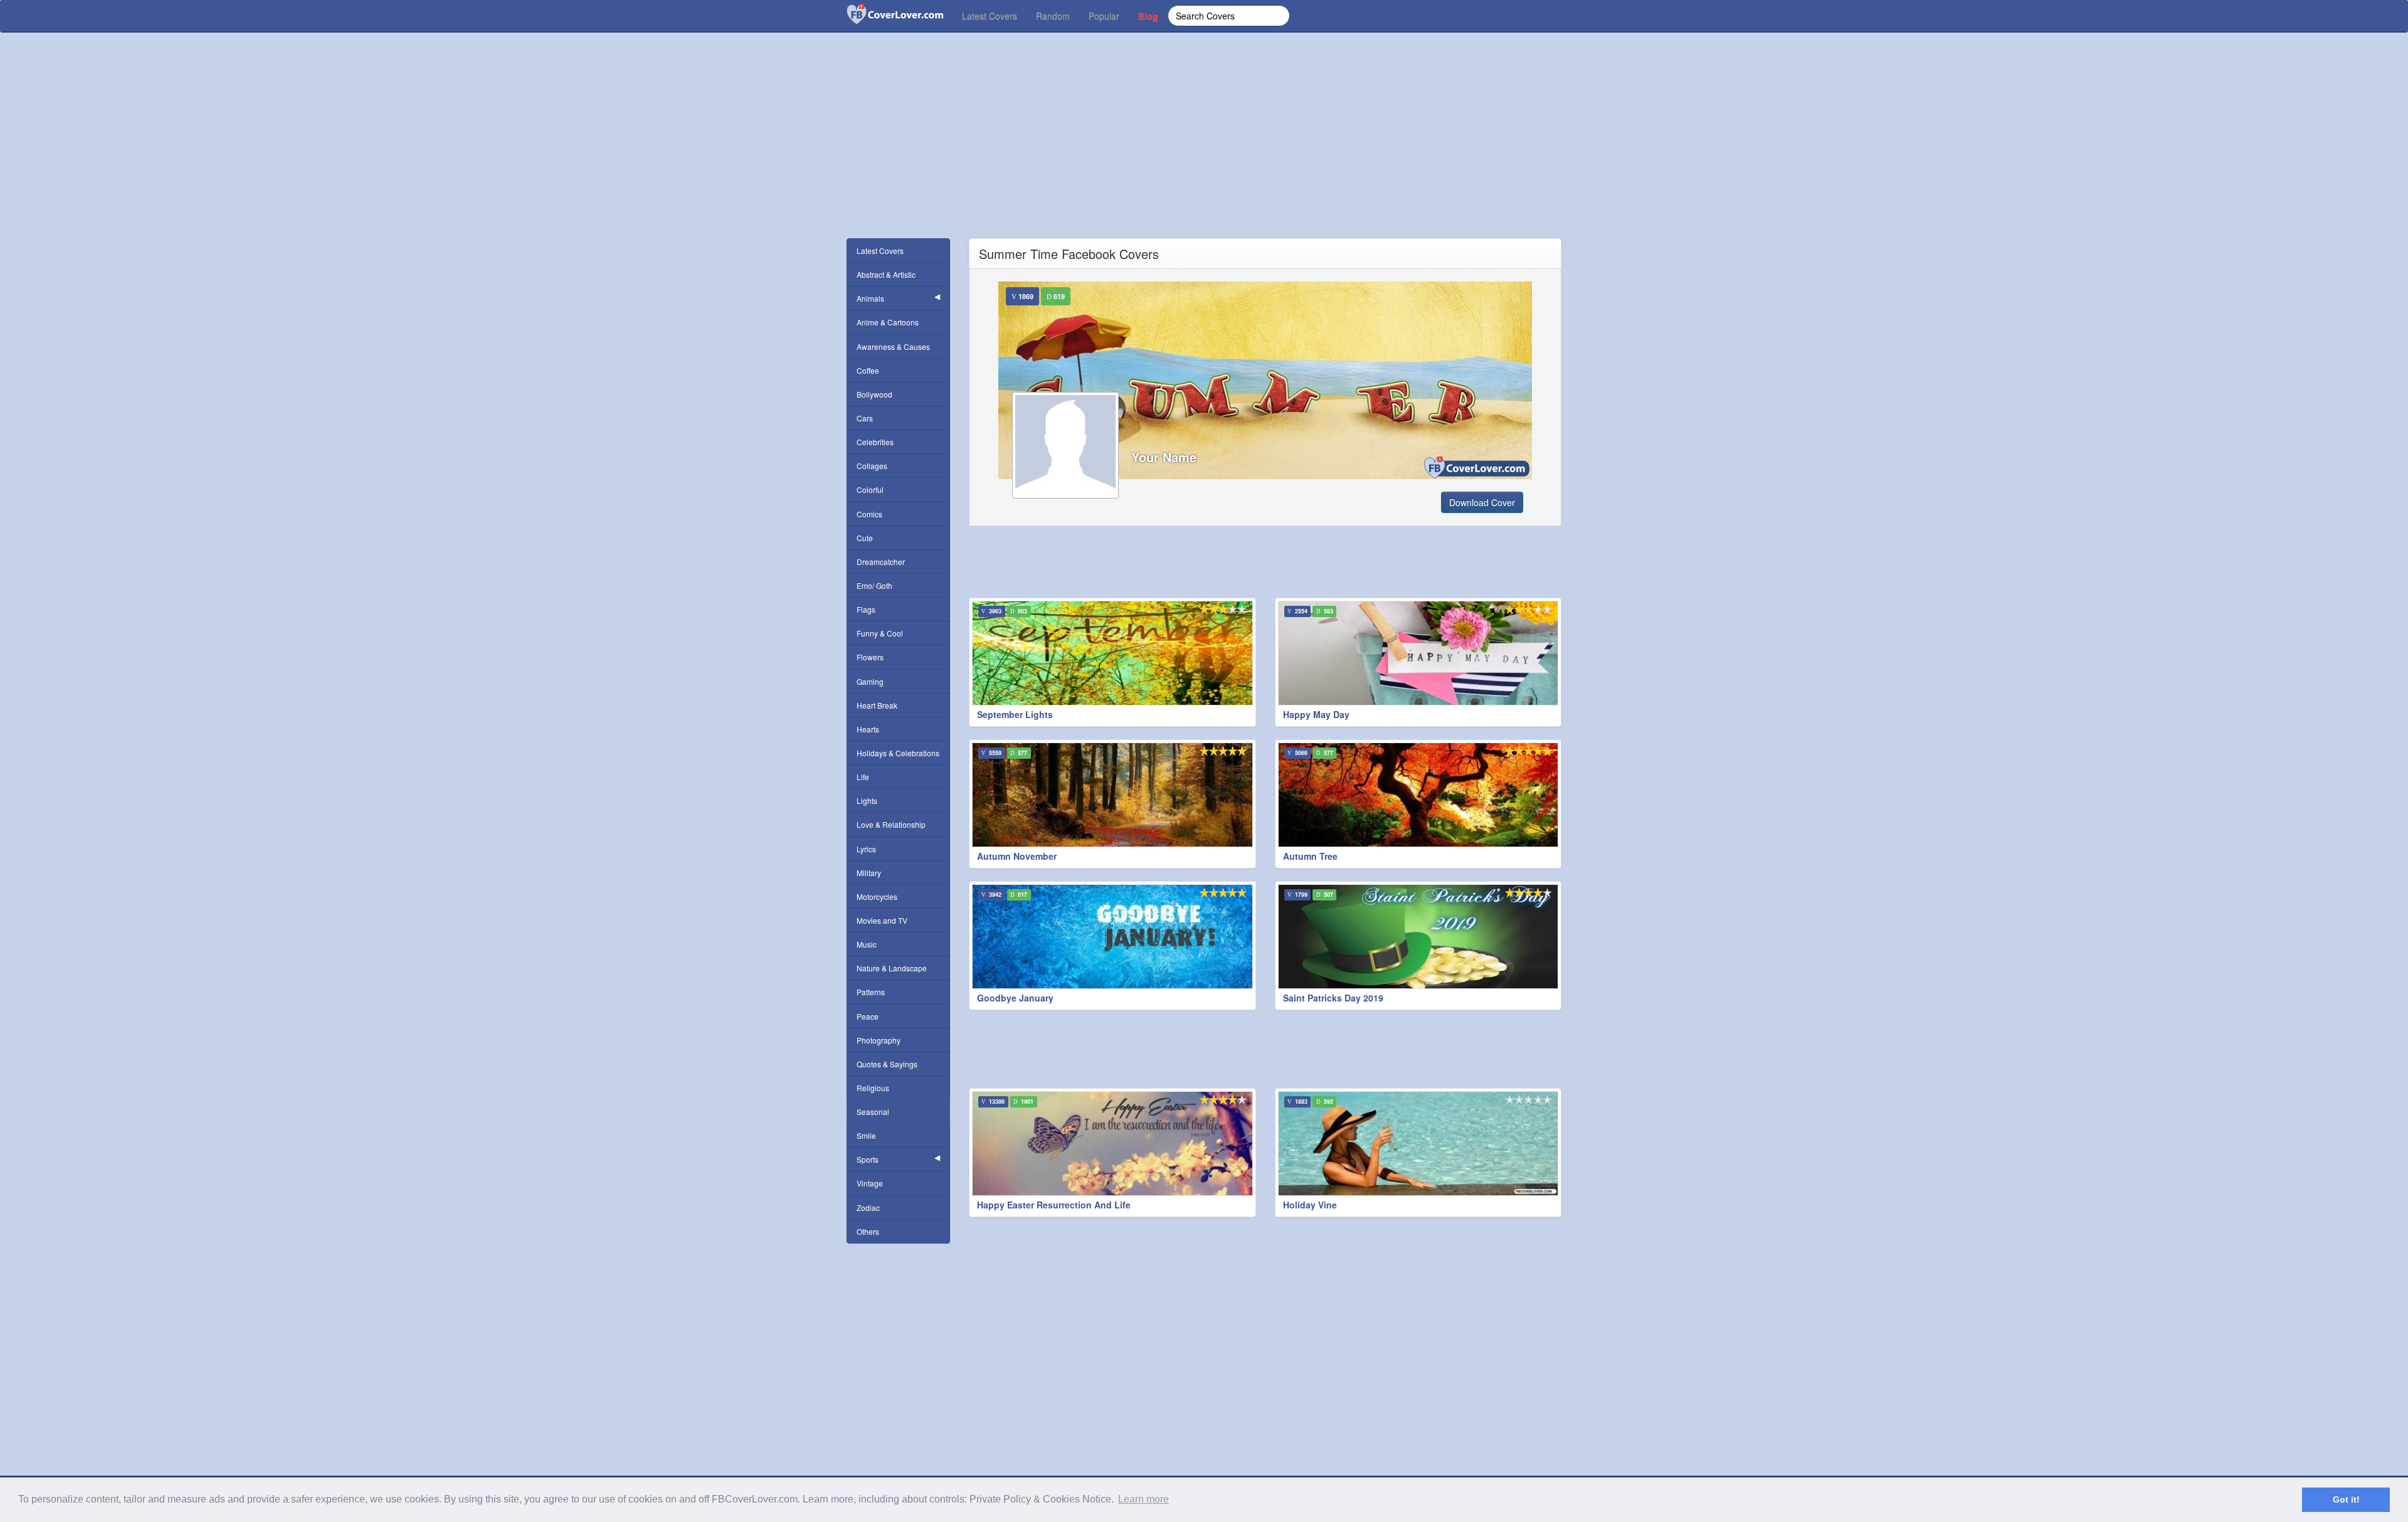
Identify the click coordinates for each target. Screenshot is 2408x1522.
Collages (872, 466)
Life (863, 777)
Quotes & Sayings (887, 1064)
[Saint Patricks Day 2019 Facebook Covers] (1418, 937)
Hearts (868, 729)
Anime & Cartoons (888, 322)
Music (867, 944)
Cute (865, 538)
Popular (1104, 16)
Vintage (870, 1183)
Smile (866, 1135)
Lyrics (866, 849)
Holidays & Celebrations (898, 753)
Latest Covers (990, 16)
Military (869, 873)
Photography (879, 1040)
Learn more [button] (1143, 1499)
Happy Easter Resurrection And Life (1054, 1205)
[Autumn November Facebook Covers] (1112, 795)
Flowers (870, 657)
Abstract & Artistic (886, 274)
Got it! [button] (2346, 1499)
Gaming (870, 681)
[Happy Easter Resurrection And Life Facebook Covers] (1112, 1144)
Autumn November (1017, 856)
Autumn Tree (1310, 856)
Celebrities (875, 442)
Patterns (871, 992)
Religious (873, 1088)
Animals (870, 298)
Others (868, 1231)
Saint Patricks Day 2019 (1333, 998)
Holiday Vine (1310, 1205)
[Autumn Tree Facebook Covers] (1418, 795)
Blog (1148, 16)
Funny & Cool (880, 633)
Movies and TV (882, 920)
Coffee (868, 370)
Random (1053, 16)
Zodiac (868, 1208)
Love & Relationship (891, 824)
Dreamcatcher (881, 562)
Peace (868, 1016)
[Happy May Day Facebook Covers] (1418, 653)
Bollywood (874, 394)
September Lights (1015, 714)
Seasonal (873, 1112)
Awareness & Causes (893, 346)
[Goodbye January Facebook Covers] (1112, 937)
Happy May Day (1316, 714)
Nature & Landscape (892, 968)
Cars (865, 418)
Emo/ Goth (874, 585)
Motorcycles (877, 896)
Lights (867, 801)
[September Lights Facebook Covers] (1112, 653)
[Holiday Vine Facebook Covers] (1418, 1144)
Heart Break (877, 705)
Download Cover (1482, 502)
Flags (866, 609)
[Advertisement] (1204, 151)
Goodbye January (1015, 998)
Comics (869, 514)
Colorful (870, 489)
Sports (868, 1159)
